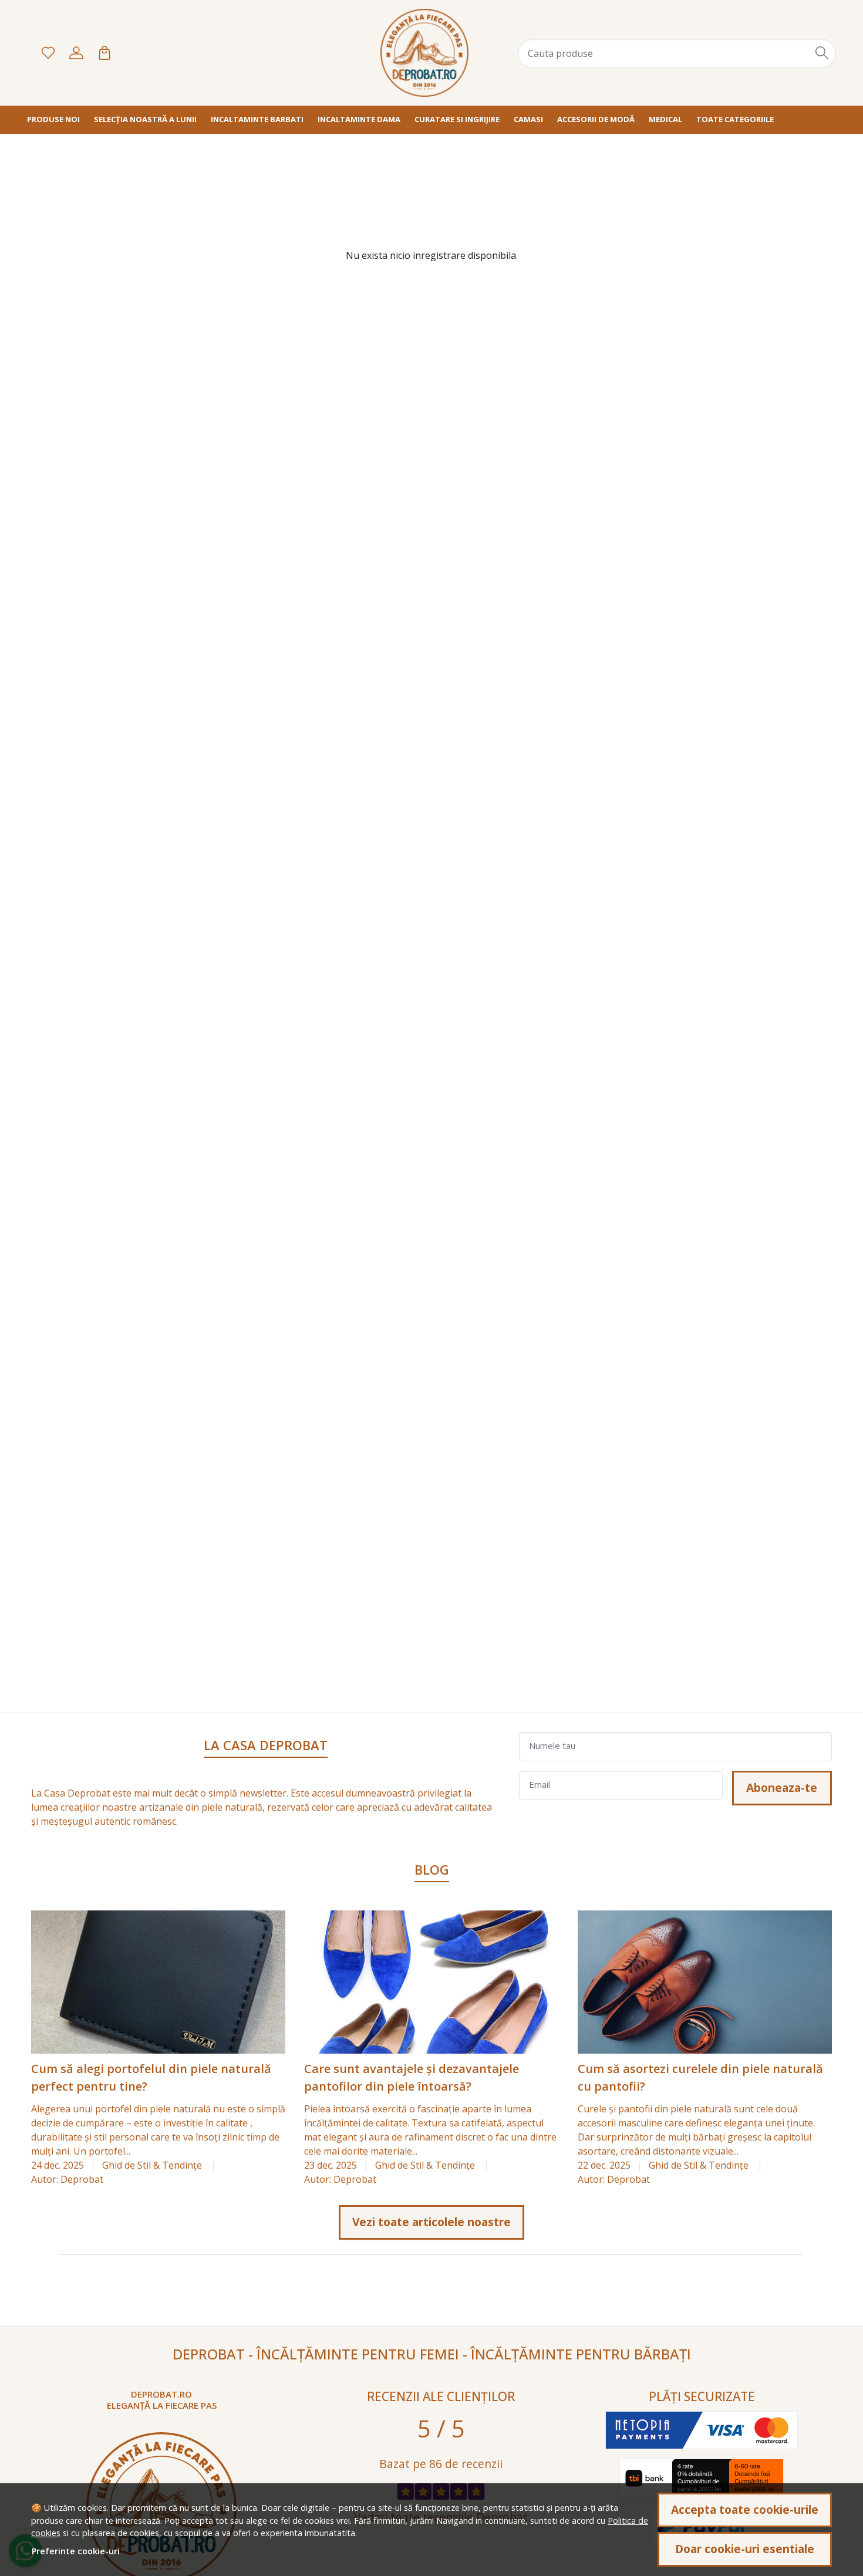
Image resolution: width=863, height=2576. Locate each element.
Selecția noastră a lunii (145, 119)
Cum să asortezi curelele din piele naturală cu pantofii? (700, 2077)
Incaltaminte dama (359, 119)
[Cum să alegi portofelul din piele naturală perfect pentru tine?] (158, 1982)
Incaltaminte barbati (257, 119)
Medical (665, 119)
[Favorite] (48, 53)
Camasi (528, 119)
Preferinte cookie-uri (76, 2551)
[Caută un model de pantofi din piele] (822, 53)
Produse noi (53, 119)
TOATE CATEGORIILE (735, 119)
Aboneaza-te (782, 1787)
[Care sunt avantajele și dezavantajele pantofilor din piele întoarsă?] (431, 1982)
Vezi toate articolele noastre (431, 2222)
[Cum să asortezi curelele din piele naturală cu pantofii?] (705, 1982)
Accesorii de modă (596, 119)
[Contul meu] (76, 53)
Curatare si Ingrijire (457, 119)
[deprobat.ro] (425, 53)
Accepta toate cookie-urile (745, 2509)
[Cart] (104, 53)
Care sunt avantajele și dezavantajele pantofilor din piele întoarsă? (412, 2077)
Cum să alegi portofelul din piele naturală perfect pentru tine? (151, 2077)
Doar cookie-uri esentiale (745, 2549)
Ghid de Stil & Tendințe (152, 2165)
